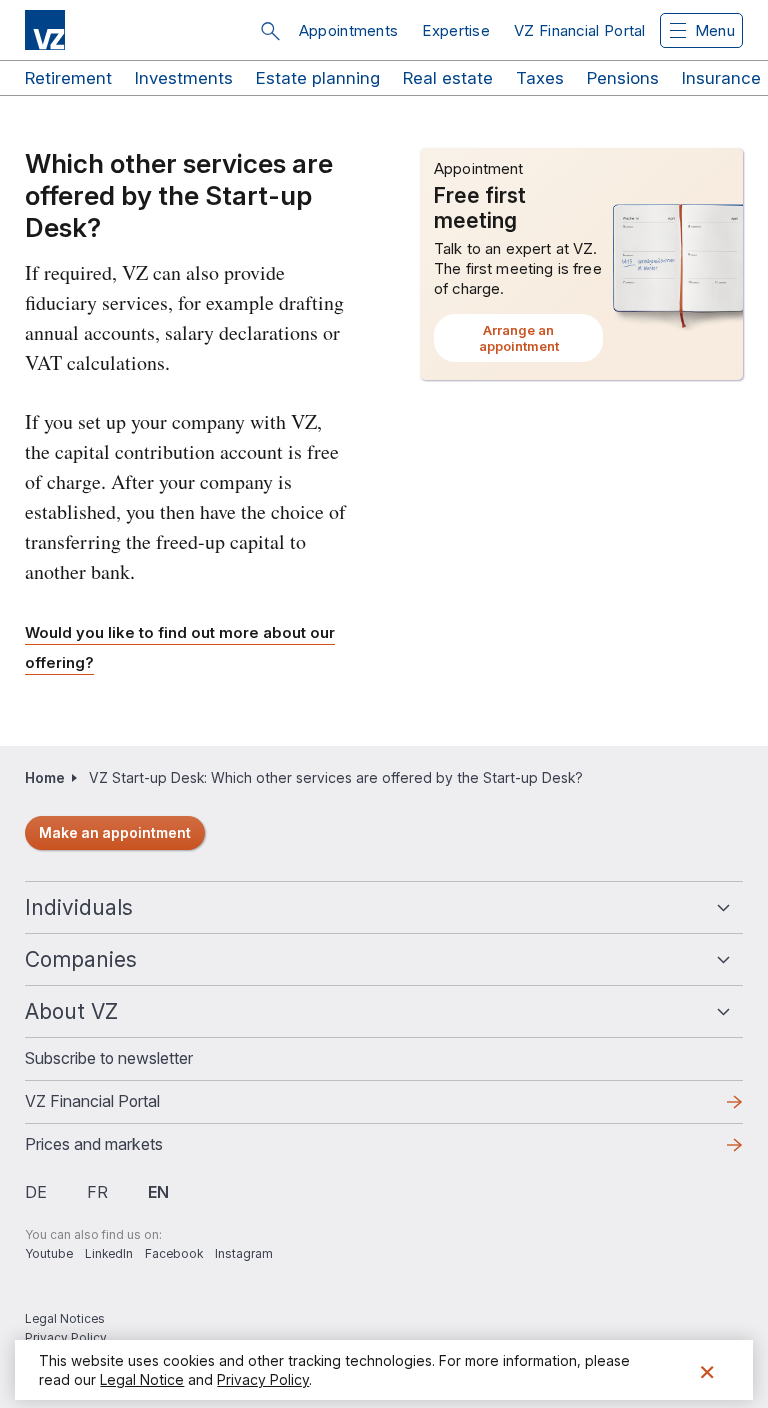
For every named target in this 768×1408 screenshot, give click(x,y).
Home (45, 777)
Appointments (349, 30)
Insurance (721, 78)
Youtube (49, 1253)
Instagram (244, 1253)
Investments (184, 78)
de (36, 1192)
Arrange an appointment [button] (541, 342)
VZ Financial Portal (580, 30)
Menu (715, 30)
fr (97, 1192)
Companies (81, 959)
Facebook (174, 1253)
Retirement (68, 78)
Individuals (79, 907)
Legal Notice (142, 1379)
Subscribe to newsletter (109, 1058)
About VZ (71, 1011)
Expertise (456, 30)
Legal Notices (65, 1318)
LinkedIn (109, 1253)
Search (270, 31)
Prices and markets (126, 1150)
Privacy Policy (66, 1337)
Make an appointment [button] (115, 832)
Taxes (540, 78)
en (158, 1192)
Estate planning (318, 78)
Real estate (448, 78)
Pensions (623, 78)
